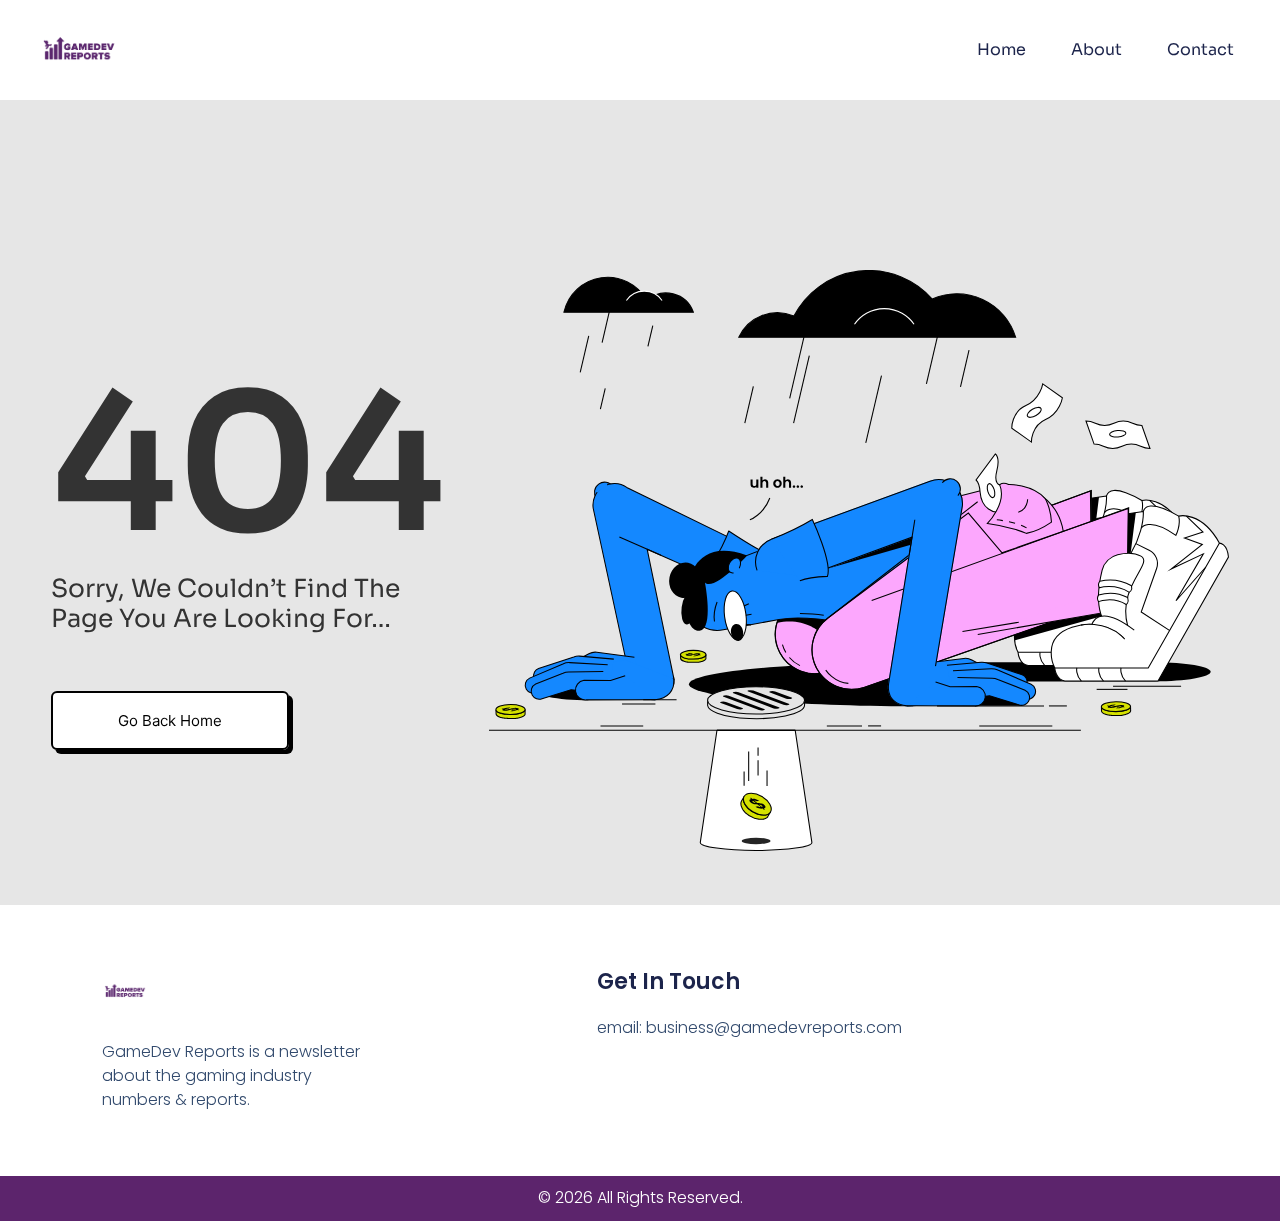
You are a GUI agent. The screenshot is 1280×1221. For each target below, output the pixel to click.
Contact (1200, 49)
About (1096, 49)
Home (1001, 49)
